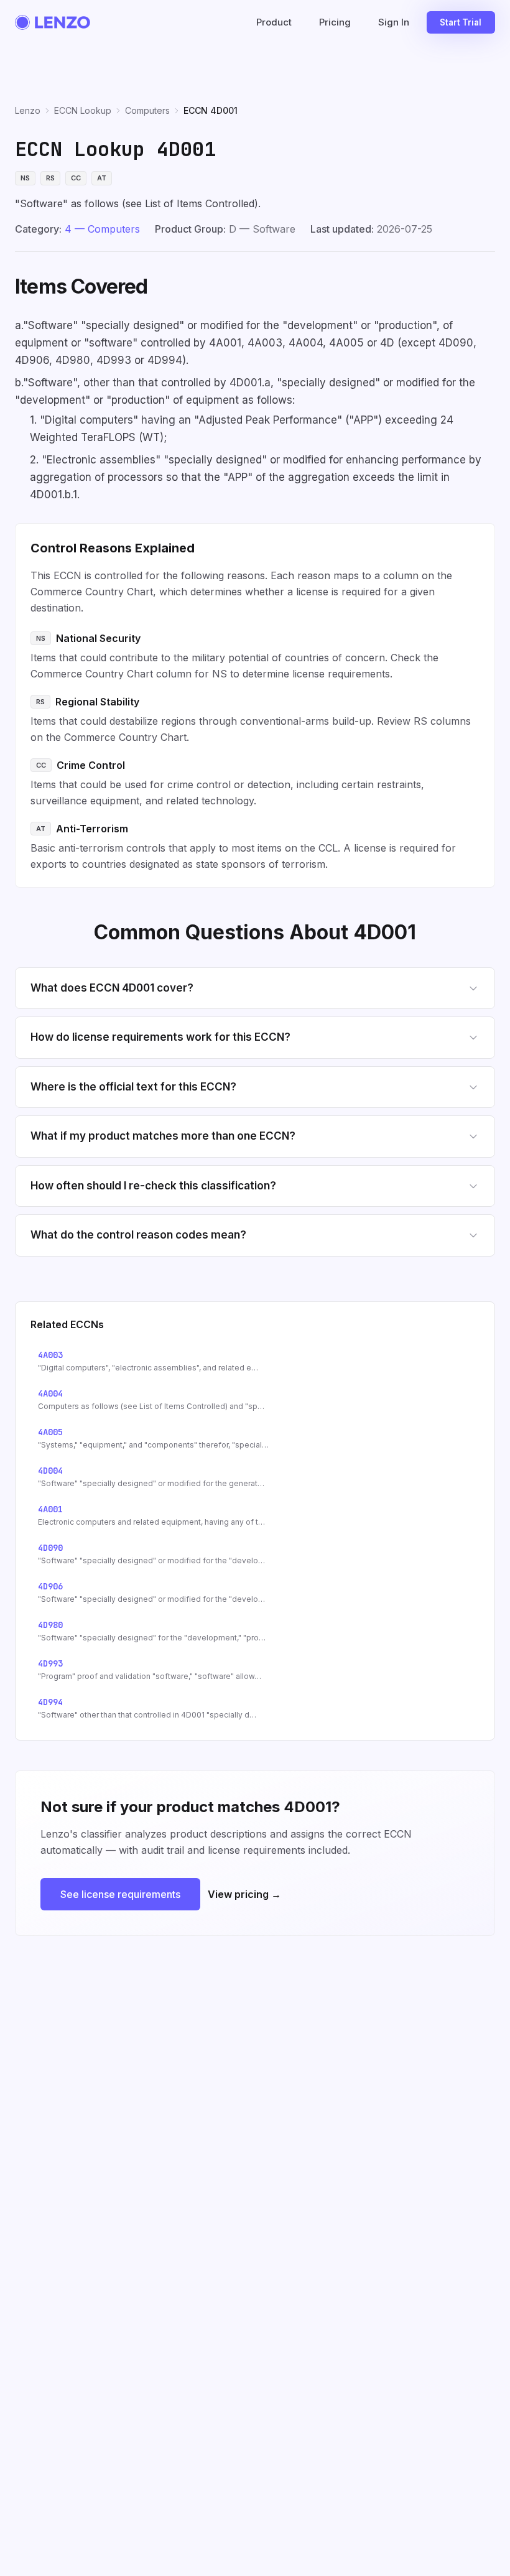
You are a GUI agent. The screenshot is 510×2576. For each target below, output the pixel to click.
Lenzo (28, 110)
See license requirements (120, 1894)
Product (274, 22)
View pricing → (244, 1894)
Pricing (335, 22)
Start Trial (461, 22)
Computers (147, 110)
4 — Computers (102, 229)
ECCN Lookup (83, 110)
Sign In (394, 22)
